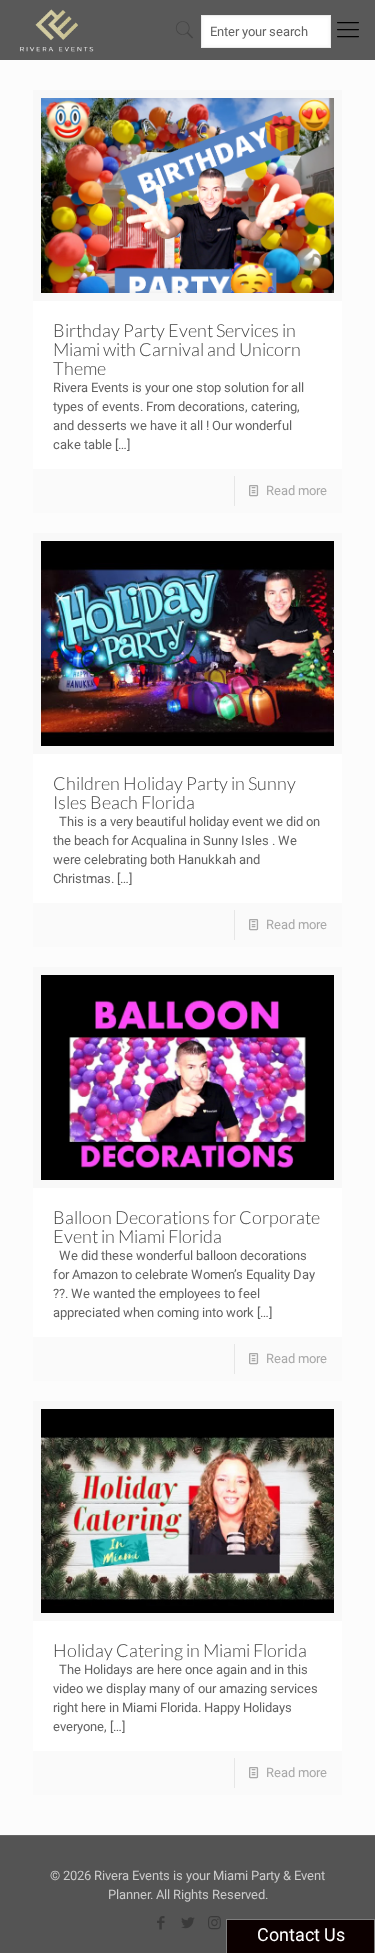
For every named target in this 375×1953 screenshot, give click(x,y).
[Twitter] (187, 1923)
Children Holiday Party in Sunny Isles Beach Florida (174, 792)
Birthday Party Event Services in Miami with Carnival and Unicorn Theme (177, 349)
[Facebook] (160, 1923)
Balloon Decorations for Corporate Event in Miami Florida (186, 1226)
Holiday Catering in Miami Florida (180, 1650)
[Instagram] (214, 1923)
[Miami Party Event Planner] (56, 30)
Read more (296, 490)
